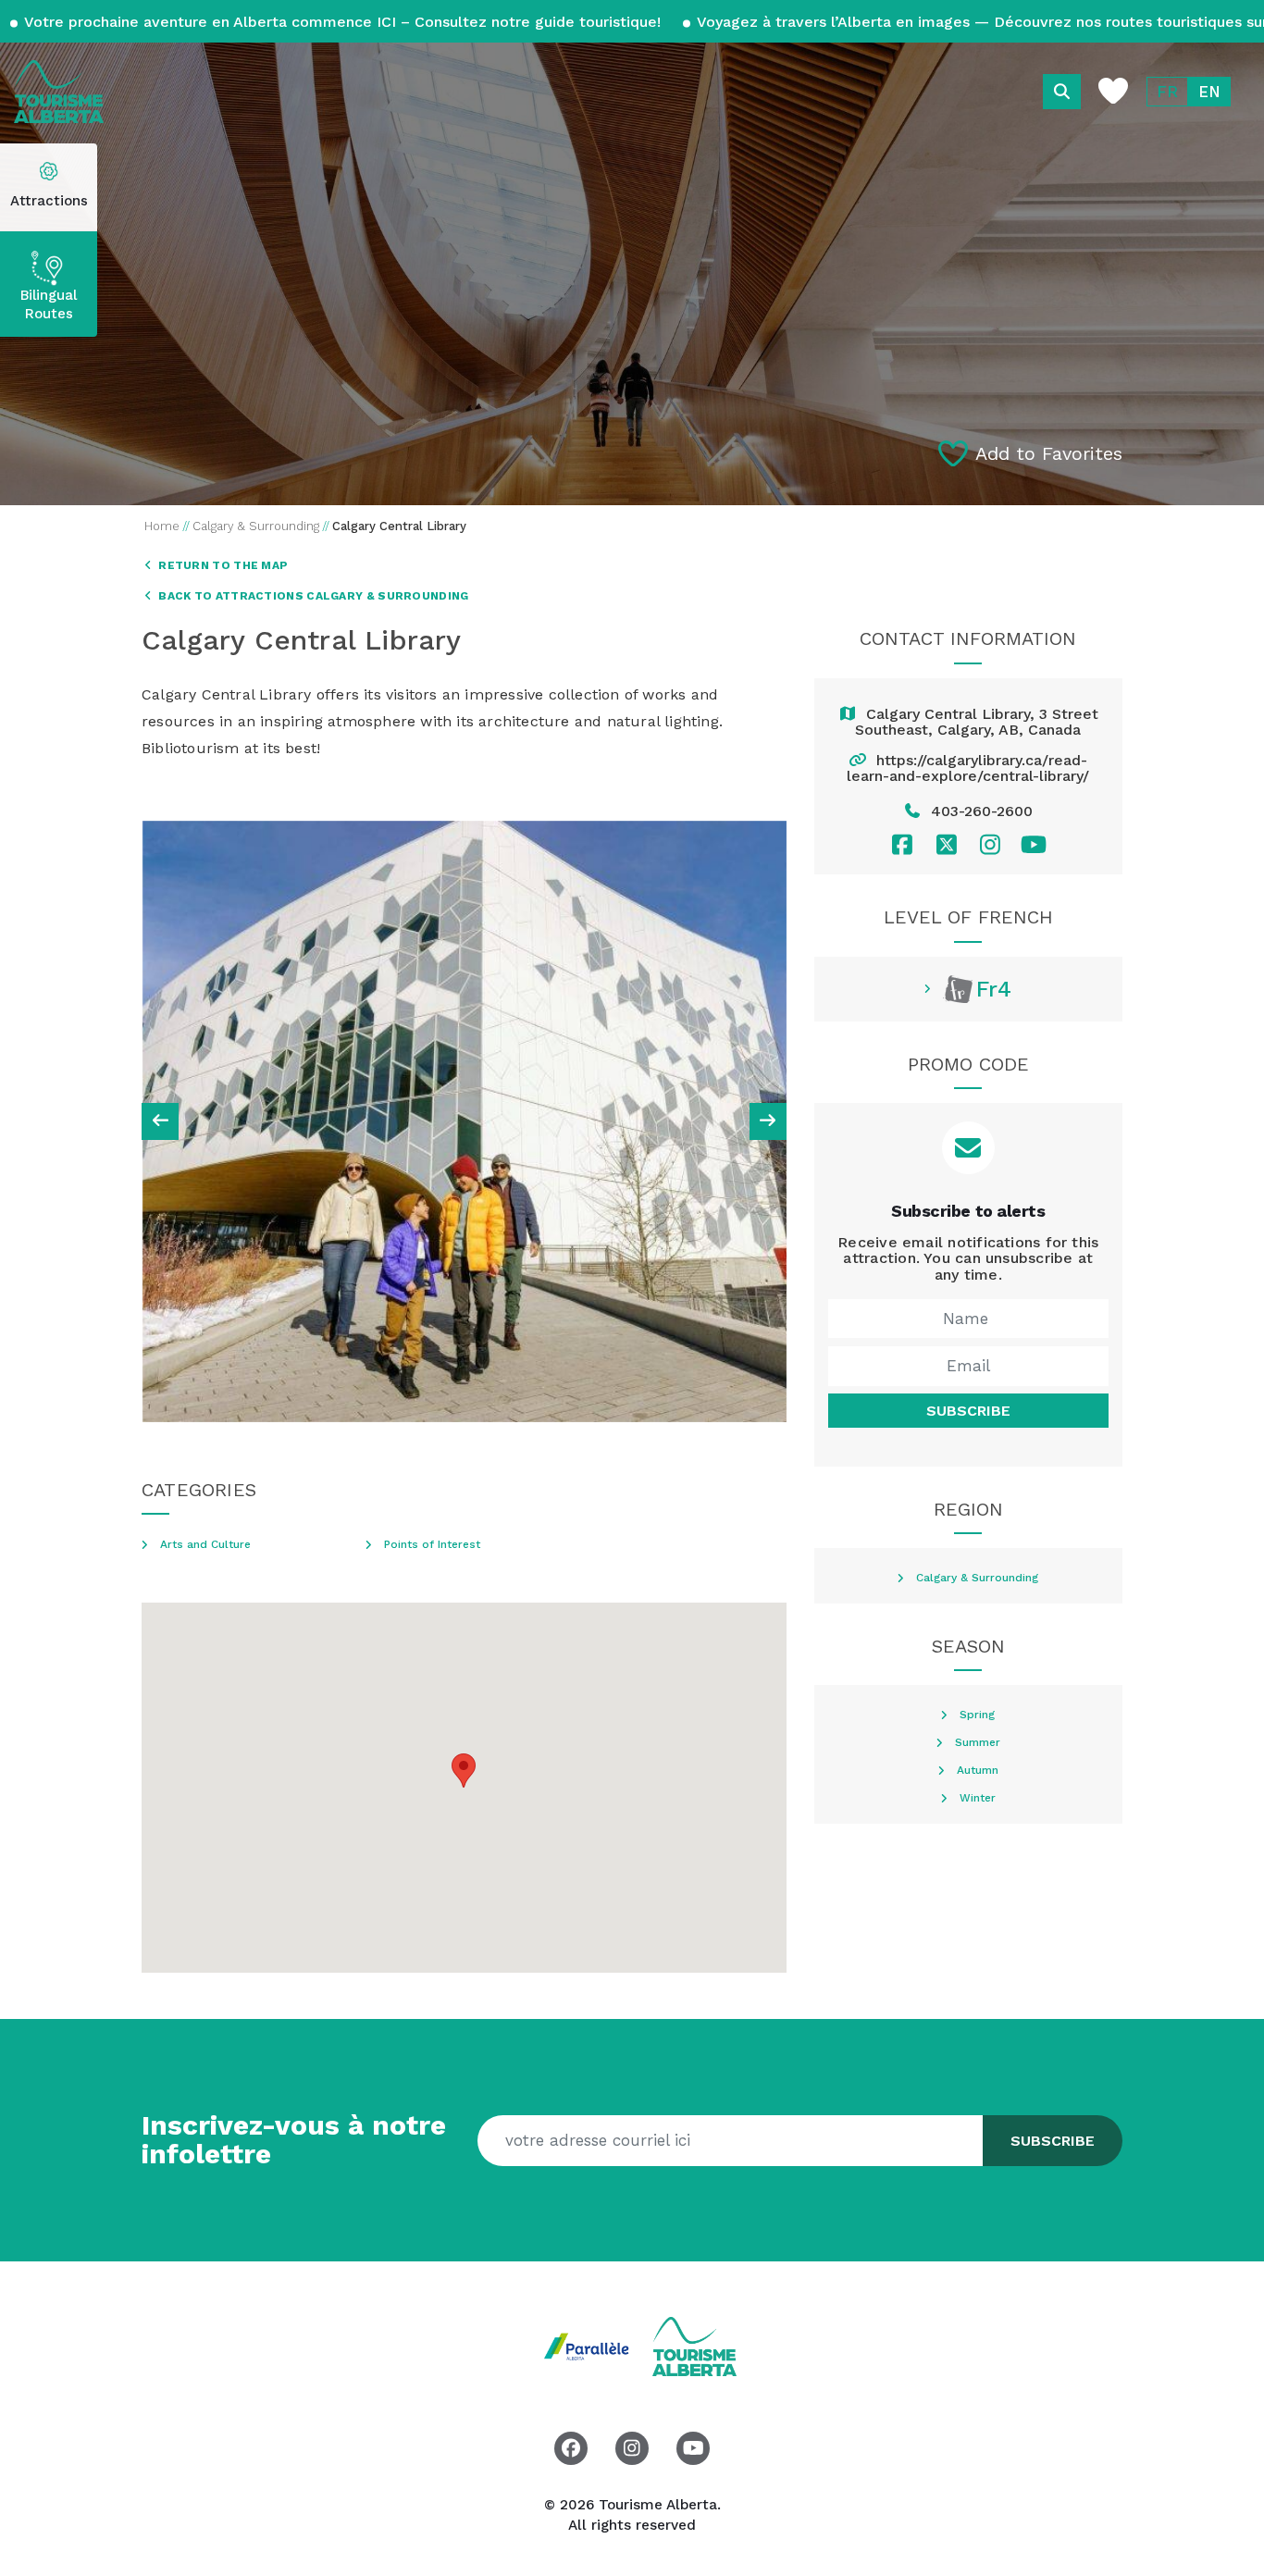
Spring (977, 1715)
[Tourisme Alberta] (59, 92)
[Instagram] (990, 844)
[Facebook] (903, 844)
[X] (946, 844)
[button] (464, 1771)
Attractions (49, 201)
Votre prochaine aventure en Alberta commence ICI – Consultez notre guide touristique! (343, 22)
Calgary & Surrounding (977, 1578)
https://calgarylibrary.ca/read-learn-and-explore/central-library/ (968, 768)
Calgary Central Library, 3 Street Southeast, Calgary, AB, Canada (977, 722)
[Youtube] (1034, 844)
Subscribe (968, 1411)
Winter (978, 1798)
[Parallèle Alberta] (589, 2345)
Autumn (978, 1771)
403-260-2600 (982, 811)
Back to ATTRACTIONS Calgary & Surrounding (312, 596)
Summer (978, 1743)
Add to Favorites (1049, 453)
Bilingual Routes (49, 304)
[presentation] (160, 1121)
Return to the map (222, 565)
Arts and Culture (205, 1545)
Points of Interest (432, 1545)
